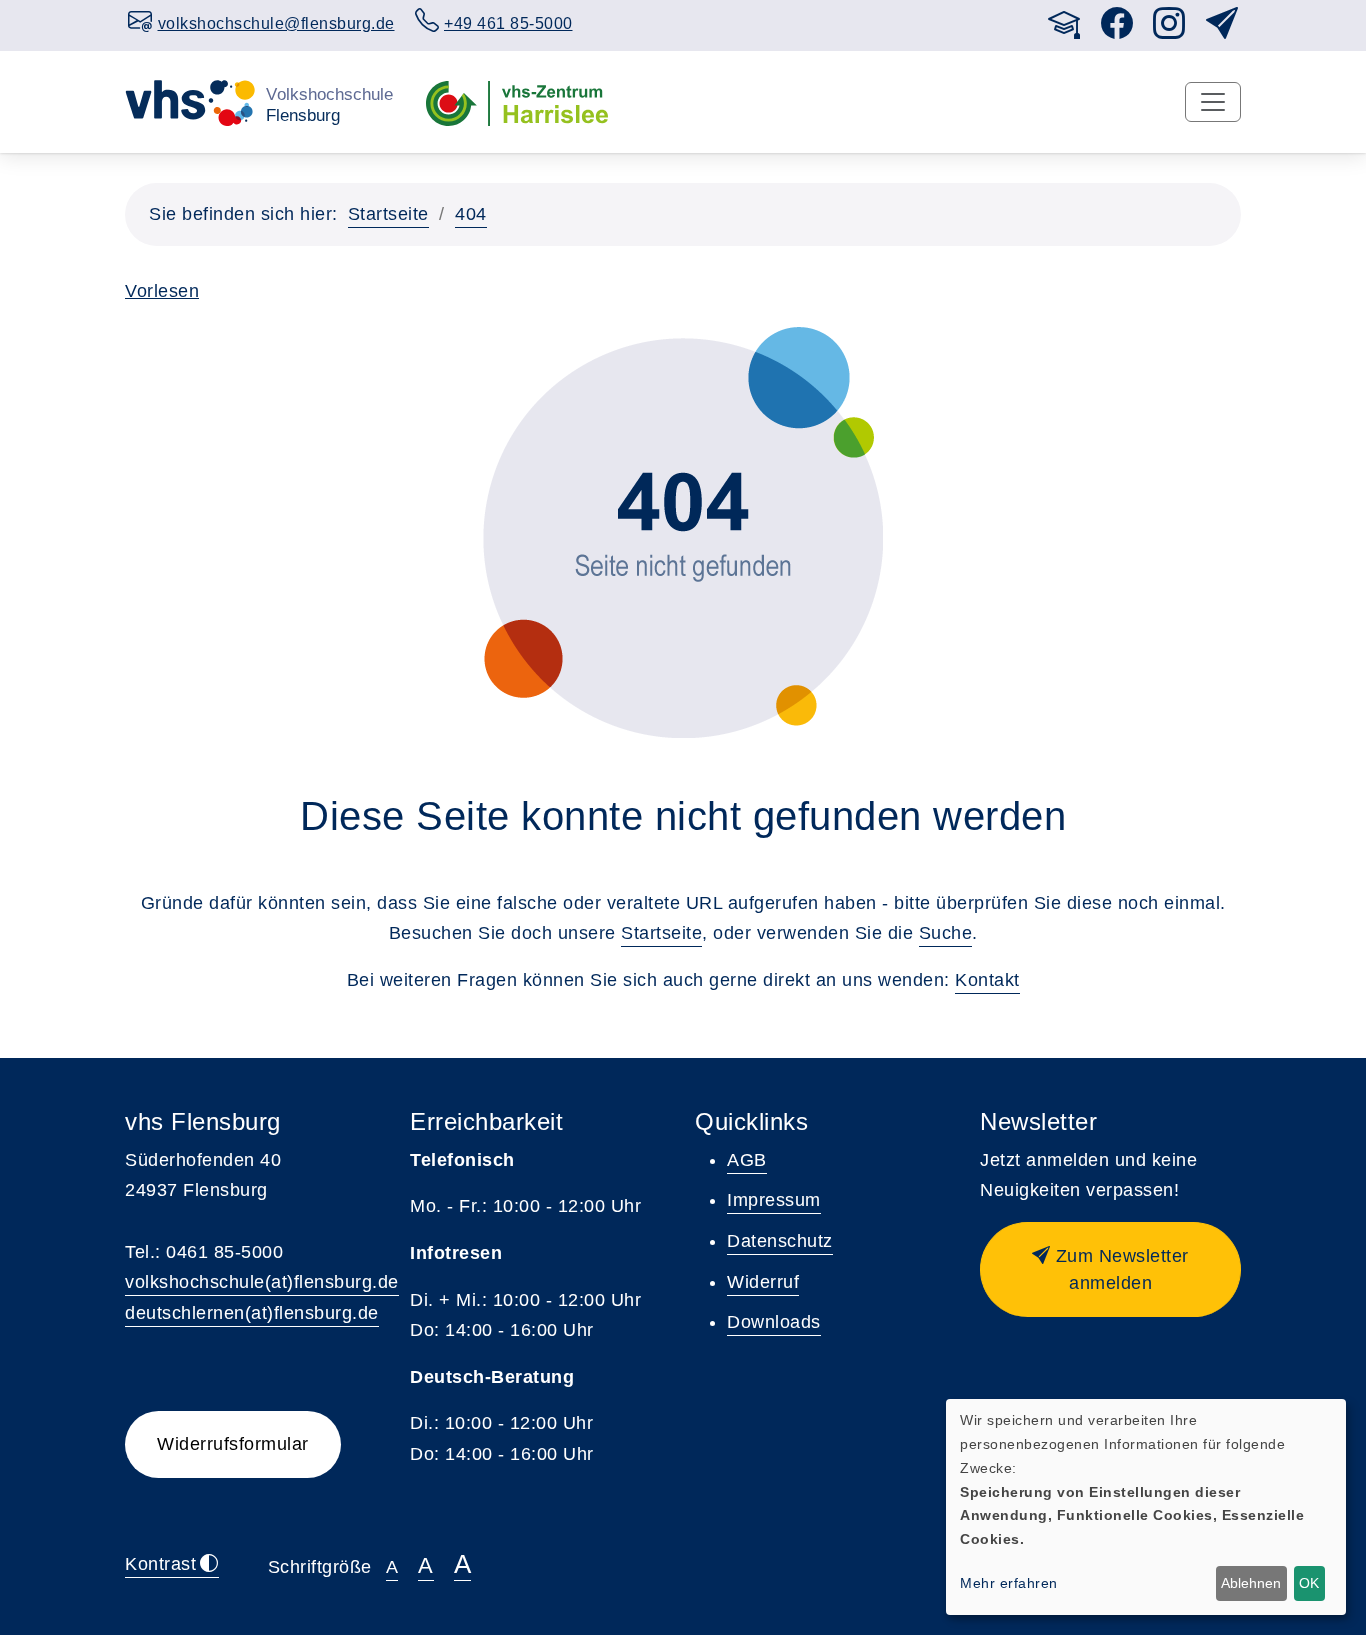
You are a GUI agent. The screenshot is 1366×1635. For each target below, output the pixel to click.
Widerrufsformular (233, 1444)
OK (1309, 1583)
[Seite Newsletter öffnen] (1222, 29)
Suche (946, 933)
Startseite (388, 214)
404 (471, 214)
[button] (1110, 1269)
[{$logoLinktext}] (259, 101)
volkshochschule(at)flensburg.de (262, 1282)
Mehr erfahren (1009, 1583)
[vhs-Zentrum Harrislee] (517, 101)
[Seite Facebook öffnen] (1117, 29)
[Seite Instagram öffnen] (1169, 29)
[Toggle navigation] (1213, 102)
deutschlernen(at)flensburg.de (252, 1313)
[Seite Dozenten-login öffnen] (1064, 29)
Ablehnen (1251, 1583)
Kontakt (987, 980)
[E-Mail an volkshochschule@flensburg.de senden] (1008, 20)
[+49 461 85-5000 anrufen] (1028, 20)
